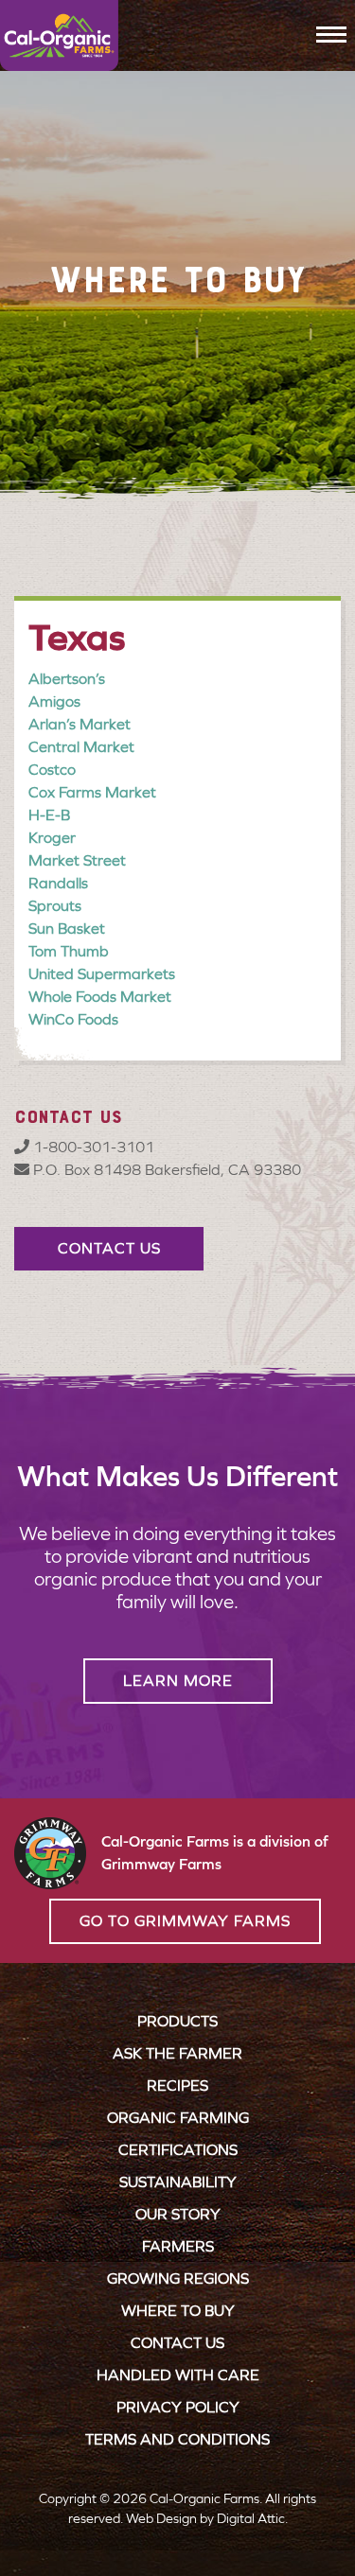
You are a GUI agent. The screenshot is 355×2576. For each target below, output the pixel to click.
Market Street (77, 860)
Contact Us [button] (109, 1248)
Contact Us (177, 2343)
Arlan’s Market (80, 724)
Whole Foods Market (100, 997)
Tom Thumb (69, 951)
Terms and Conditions (177, 2439)
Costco (52, 770)
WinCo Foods (73, 1019)
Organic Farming (178, 2118)
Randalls (58, 883)
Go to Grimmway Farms (185, 1921)
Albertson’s (67, 679)
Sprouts (55, 906)
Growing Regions (178, 2278)
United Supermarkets (102, 974)
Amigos (54, 701)
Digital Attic (251, 2519)
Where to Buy (178, 2311)
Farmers (178, 2246)
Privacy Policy (178, 2407)
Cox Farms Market (92, 792)
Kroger (52, 838)
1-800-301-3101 (92, 1147)
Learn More (178, 1681)
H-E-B (49, 815)
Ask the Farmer (177, 2053)
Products (177, 2021)
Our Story (178, 2214)
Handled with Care (178, 2375)
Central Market (81, 747)
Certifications (178, 2150)
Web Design (161, 2519)
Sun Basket (67, 929)
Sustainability (178, 2182)
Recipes (177, 2085)
